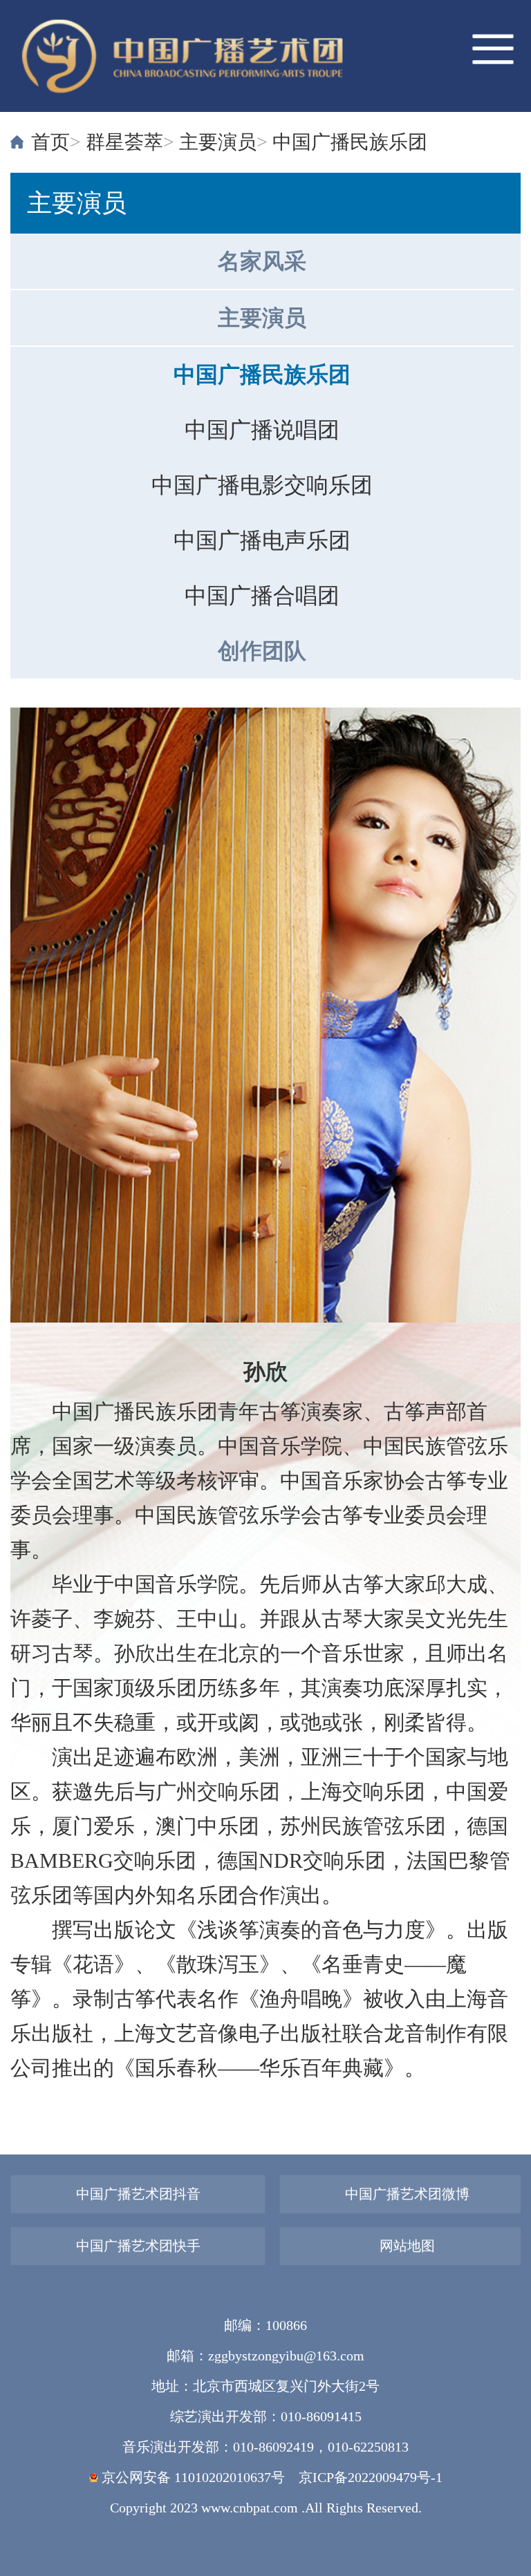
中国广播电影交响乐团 (262, 485)
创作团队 (262, 651)
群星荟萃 (124, 142)
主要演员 (218, 142)
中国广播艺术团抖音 (138, 2194)
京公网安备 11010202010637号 (192, 2477)
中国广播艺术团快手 (138, 2246)
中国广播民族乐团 (350, 142)
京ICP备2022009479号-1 (371, 2477)
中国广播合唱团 (262, 596)
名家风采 (262, 261)
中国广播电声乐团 (262, 540)
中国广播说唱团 (262, 430)
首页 (50, 142)
